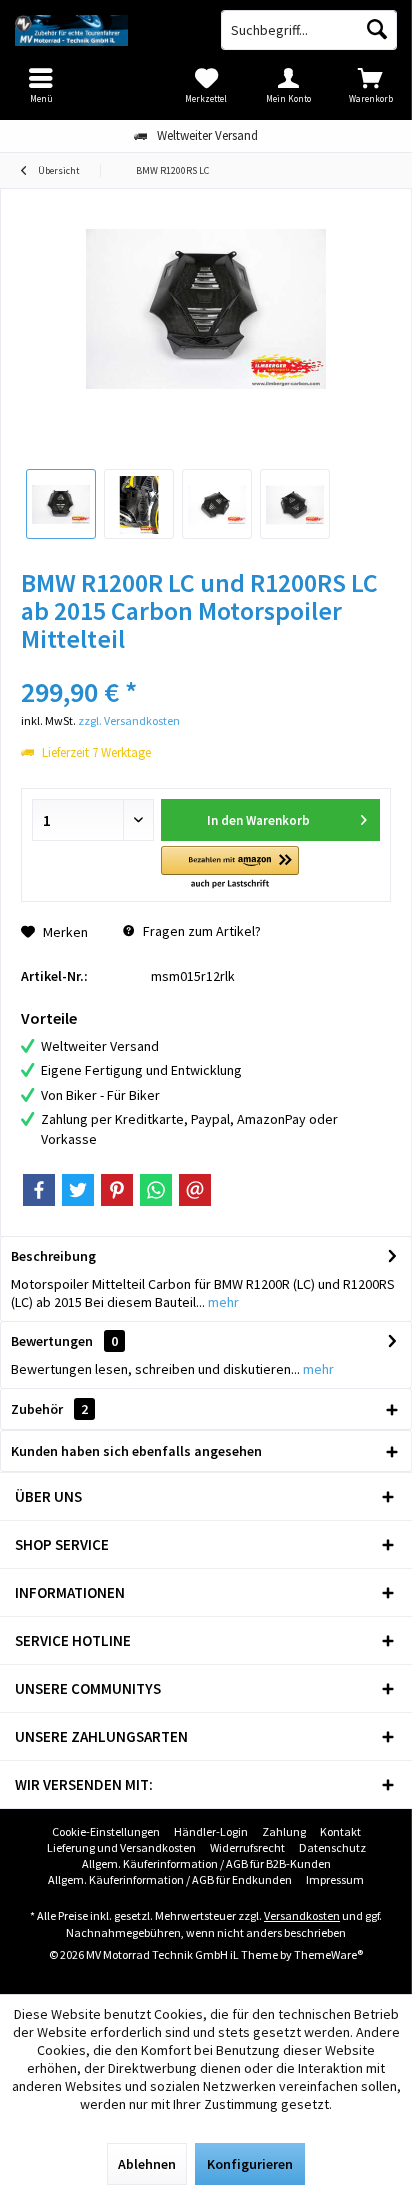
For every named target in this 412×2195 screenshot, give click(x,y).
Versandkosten (302, 1915)
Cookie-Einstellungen (106, 1831)
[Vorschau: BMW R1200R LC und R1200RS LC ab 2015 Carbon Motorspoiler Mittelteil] (61, 504)
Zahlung (284, 1831)
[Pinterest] (117, 1190)
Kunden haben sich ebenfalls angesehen (136, 1451)
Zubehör (49, 1409)
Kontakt (340, 1831)
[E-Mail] (195, 1190)
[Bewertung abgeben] (206, 665)
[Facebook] (39, 1190)
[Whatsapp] (156, 1190)
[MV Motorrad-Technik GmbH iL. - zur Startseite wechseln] (103, 30)
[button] (230, 868)
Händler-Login (211, 1831)
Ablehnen (147, 2164)
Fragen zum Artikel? (200, 931)
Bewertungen (52, 1341)
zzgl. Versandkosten (129, 720)
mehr (222, 1302)
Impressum (335, 1879)
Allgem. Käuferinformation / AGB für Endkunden (170, 1879)
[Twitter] (78, 1190)
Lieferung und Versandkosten (121, 1847)
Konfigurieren (250, 2164)
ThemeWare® (328, 1954)
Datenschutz (332, 1847)
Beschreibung (53, 1256)
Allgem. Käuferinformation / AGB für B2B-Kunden (206, 1863)
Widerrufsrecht (247, 1847)
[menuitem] (371, 85)
